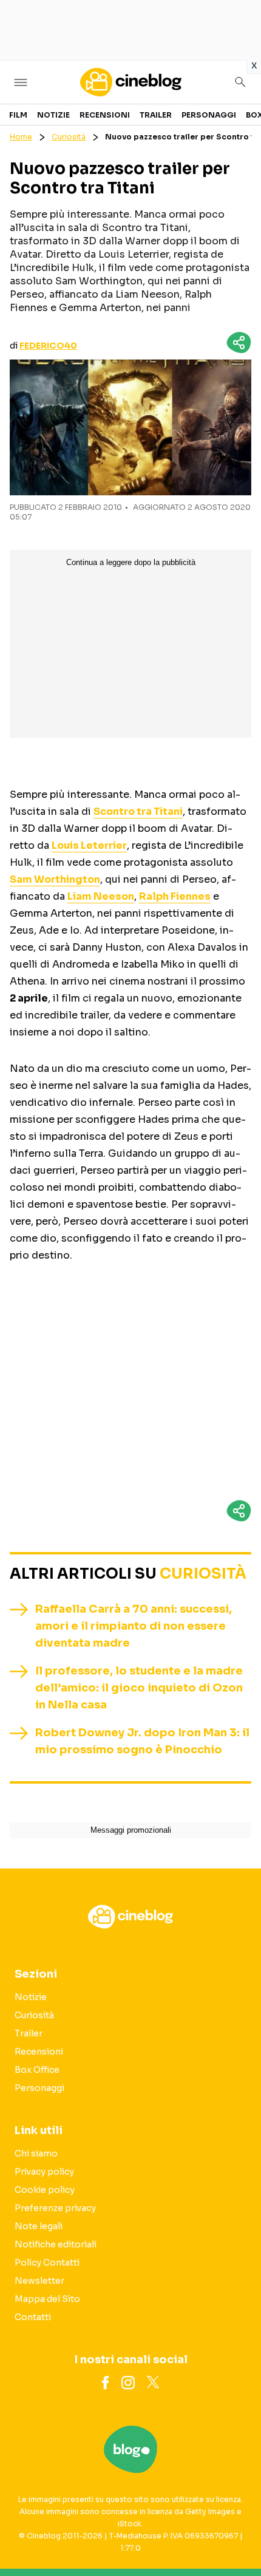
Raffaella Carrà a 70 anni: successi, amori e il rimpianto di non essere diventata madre (134, 1626)
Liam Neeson (101, 896)
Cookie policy (45, 2190)
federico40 (48, 346)
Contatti (33, 2317)
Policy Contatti (47, 2263)
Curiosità (69, 137)
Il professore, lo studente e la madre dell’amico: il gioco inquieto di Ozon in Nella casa (139, 1688)
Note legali (39, 2226)
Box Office (37, 2070)
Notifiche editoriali (56, 2244)
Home (21, 137)
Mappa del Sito (47, 2299)
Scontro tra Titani (138, 811)
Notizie (53, 115)
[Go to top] (237, 2536)
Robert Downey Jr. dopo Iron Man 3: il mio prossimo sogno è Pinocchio (142, 1741)
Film (18, 115)
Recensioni (105, 115)
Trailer (156, 115)
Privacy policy (44, 2172)
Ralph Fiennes (175, 896)
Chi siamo (36, 2153)
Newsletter (39, 2281)
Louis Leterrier (89, 845)
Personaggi (209, 115)
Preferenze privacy (55, 2208)
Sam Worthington (55, 879)
